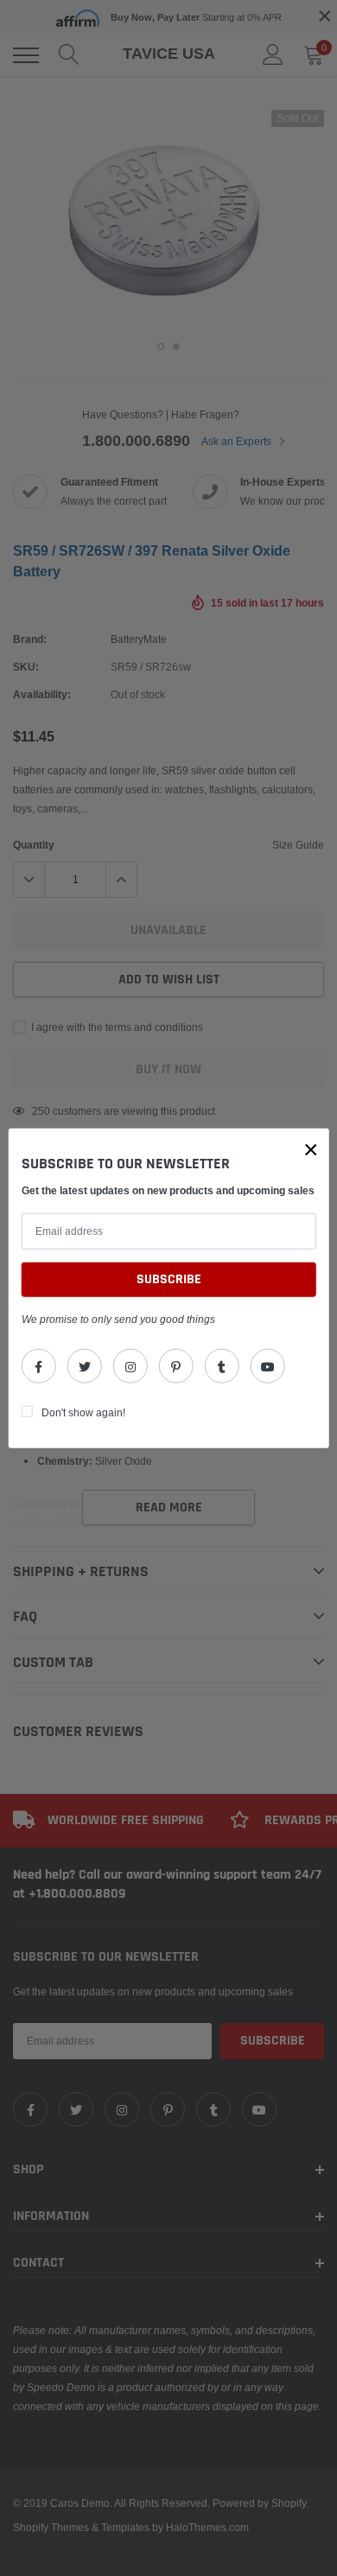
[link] (39, 1366)
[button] (311, 1149)
